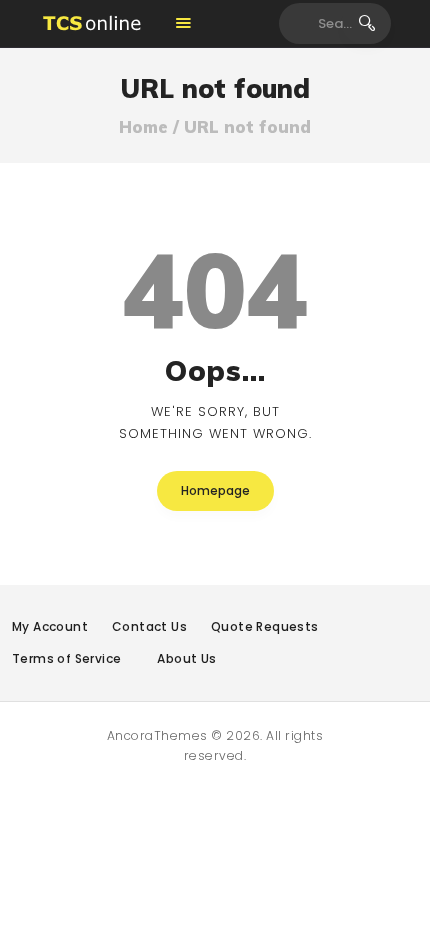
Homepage (215, 490)
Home (143, 127)
